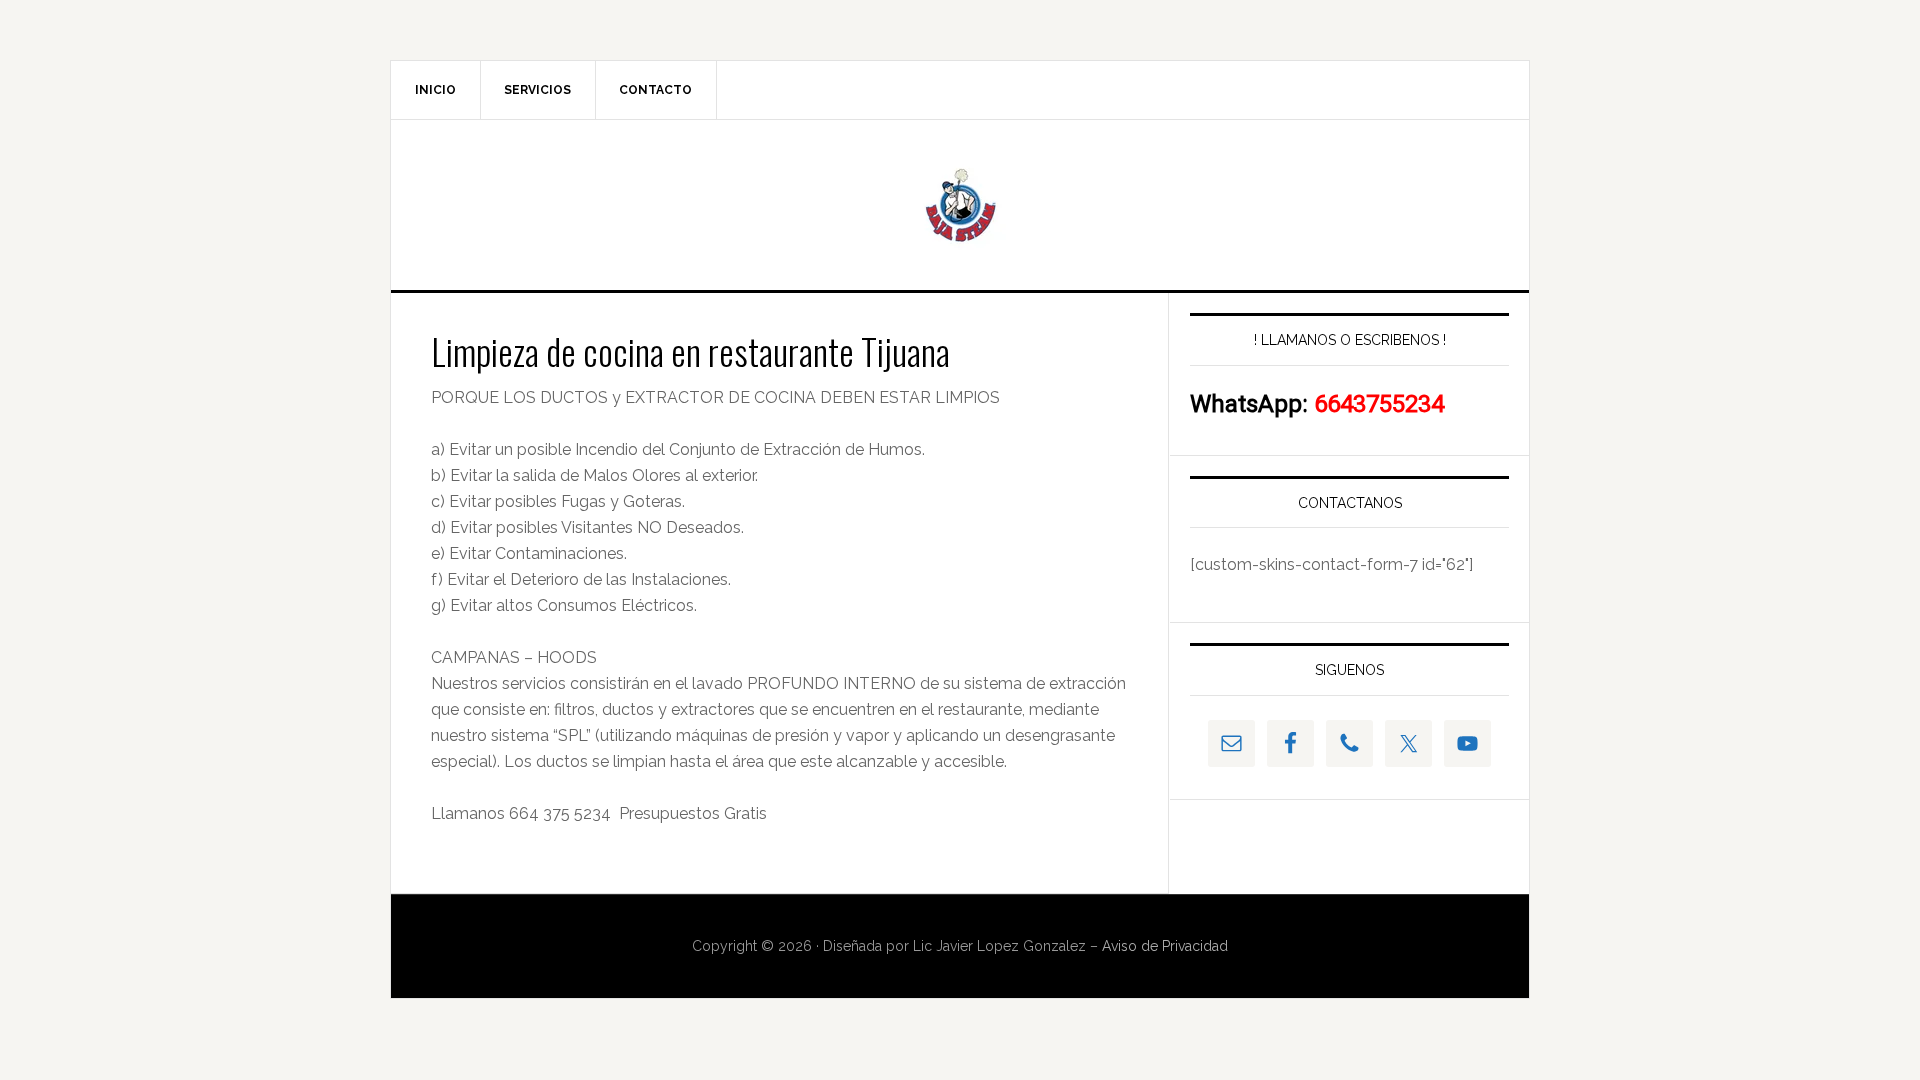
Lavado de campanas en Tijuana (960, 205)
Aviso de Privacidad (1163, 946)
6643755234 (1379, 404)
